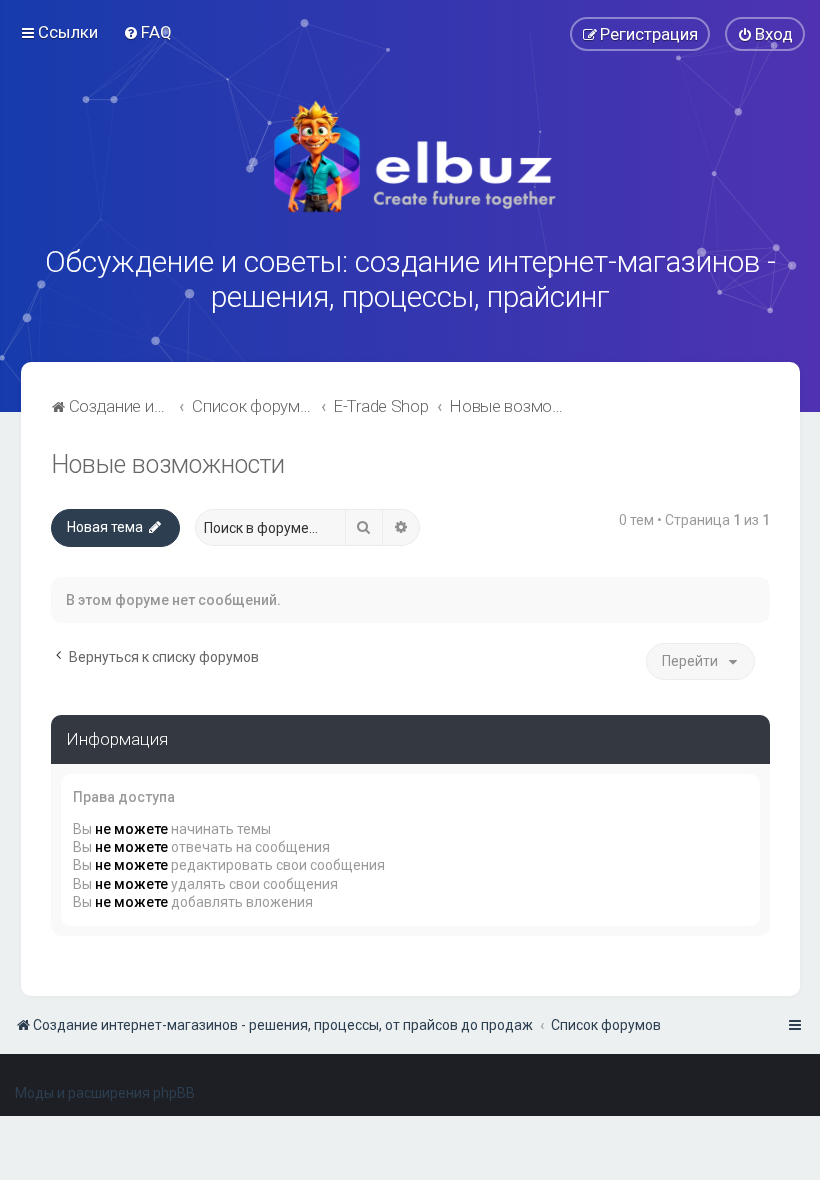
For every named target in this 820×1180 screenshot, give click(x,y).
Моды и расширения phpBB (105, 1093)
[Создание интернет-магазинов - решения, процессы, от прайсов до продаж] (410, 157)
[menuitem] (147, 32)
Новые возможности (168, 464)
